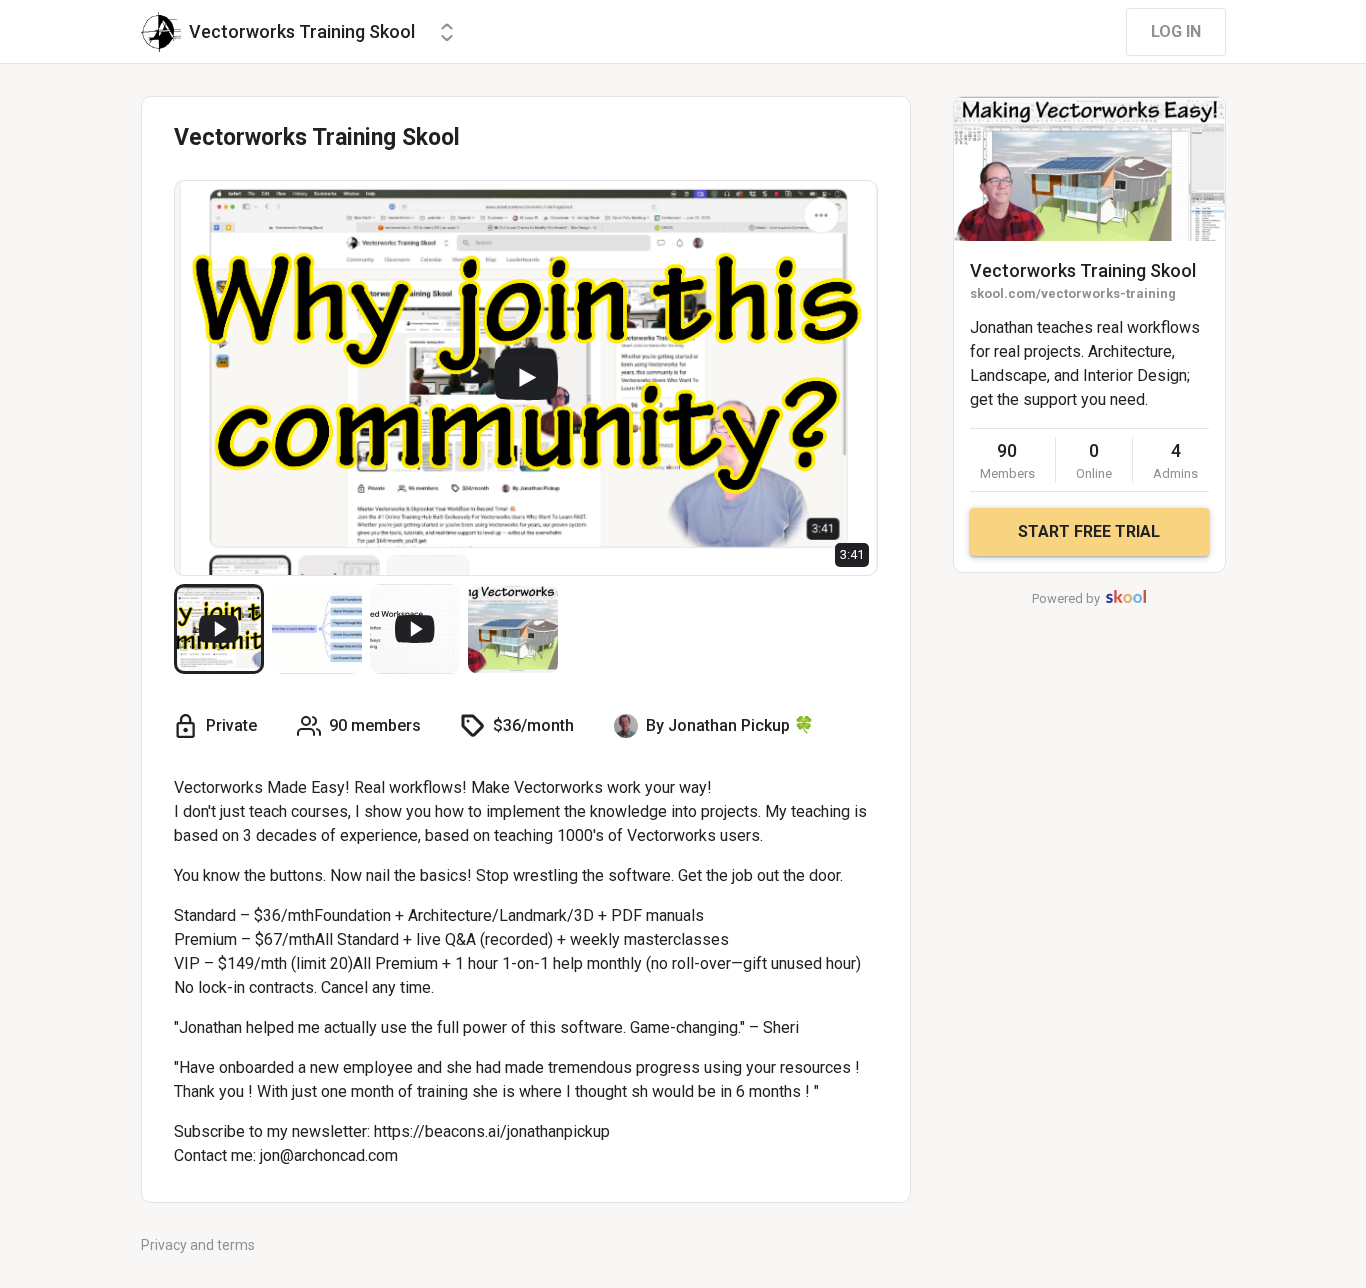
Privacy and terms (198, 1245)
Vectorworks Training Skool (1083, 270)
